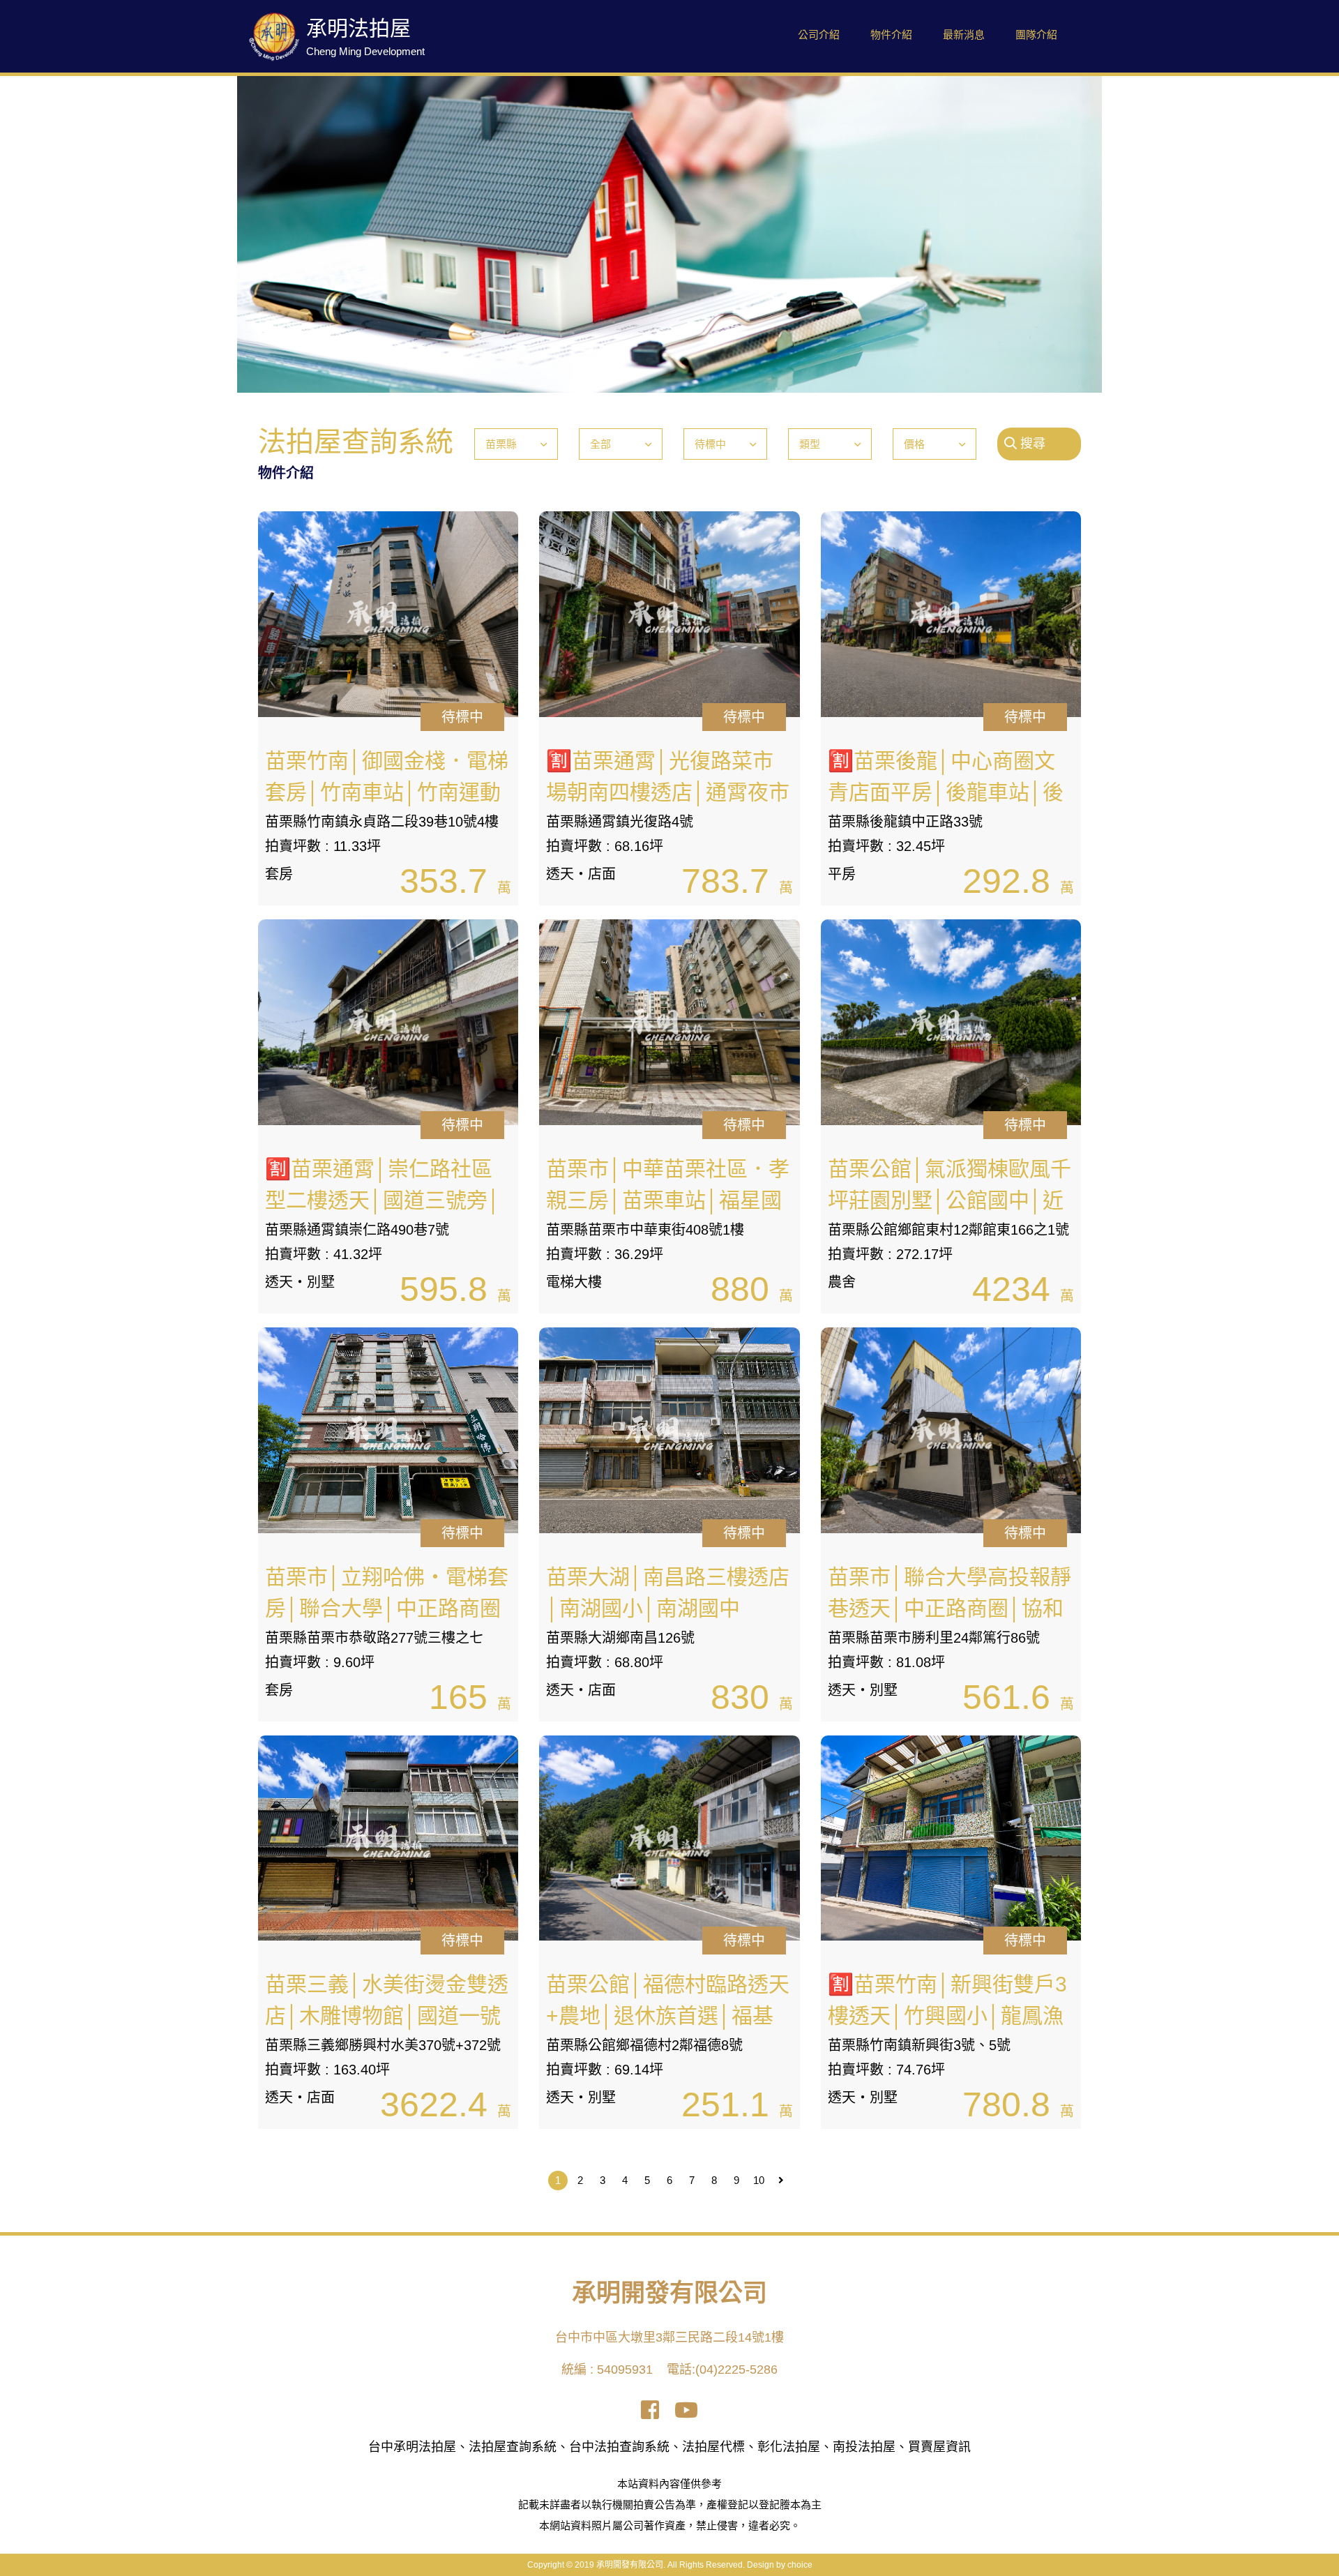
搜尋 (1031, 444)
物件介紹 (891, 35)
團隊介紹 (1036, 35)
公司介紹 (819, 35)
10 (759, 2180)
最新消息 (964, 35)
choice (800, 2565)
